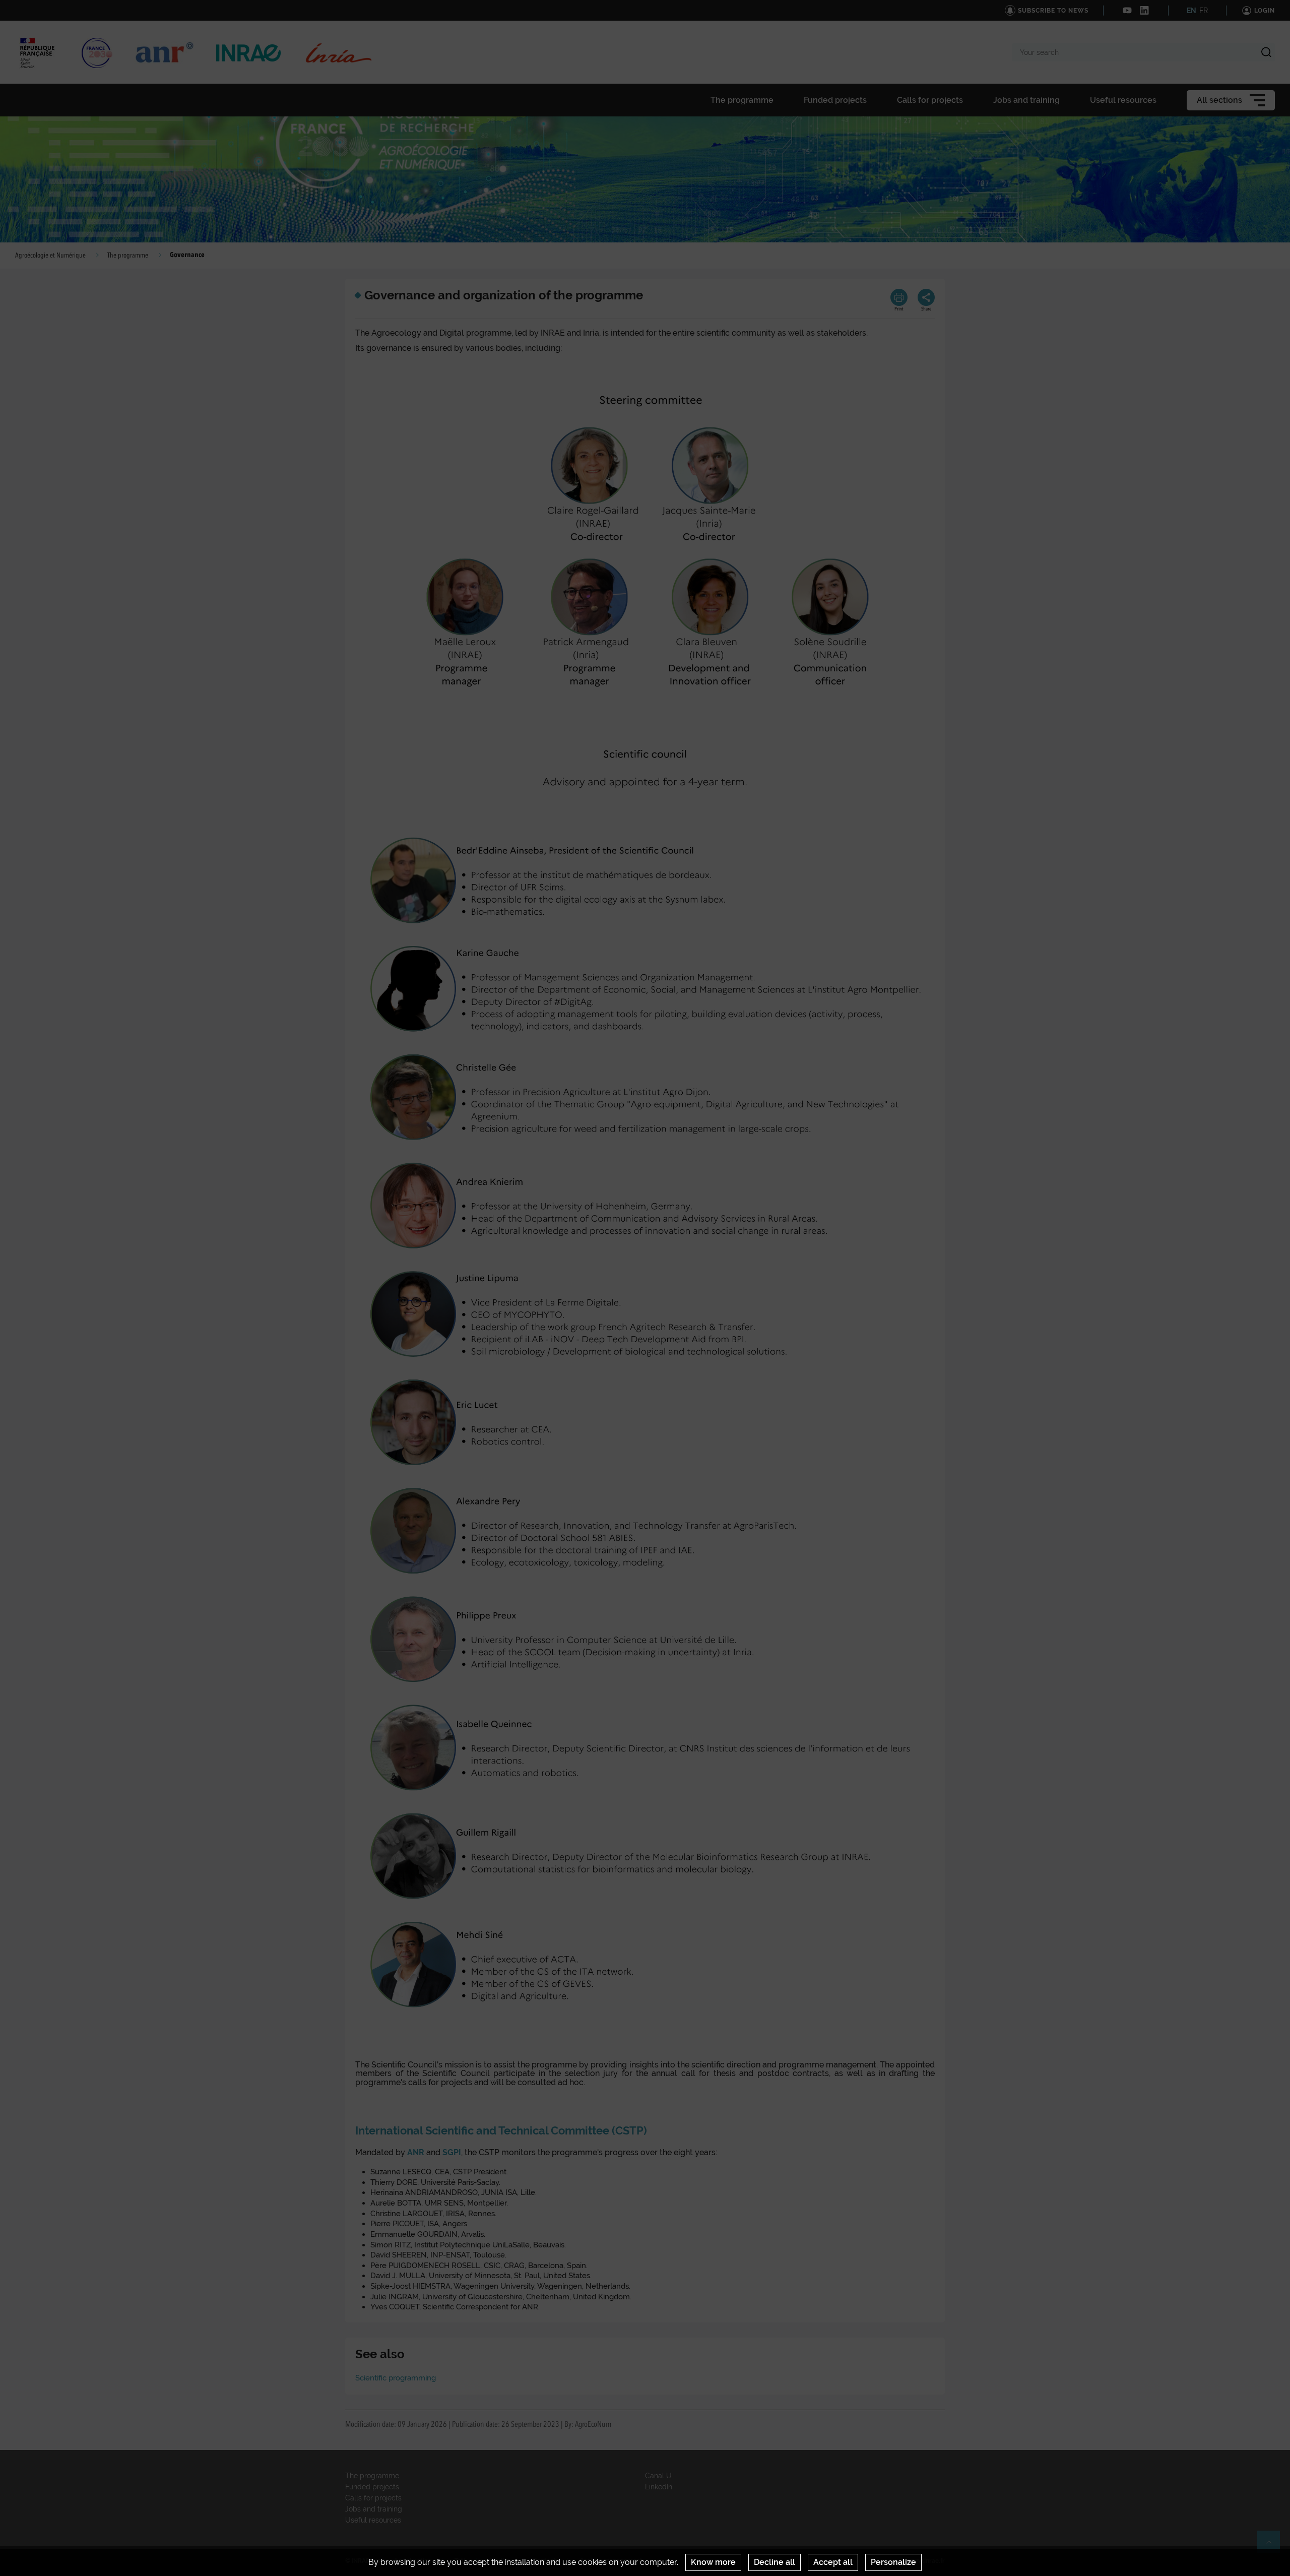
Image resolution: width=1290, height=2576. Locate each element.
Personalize (893, 2562)
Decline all (775, 2562)
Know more (713, 2562)
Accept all (833, 2562)
